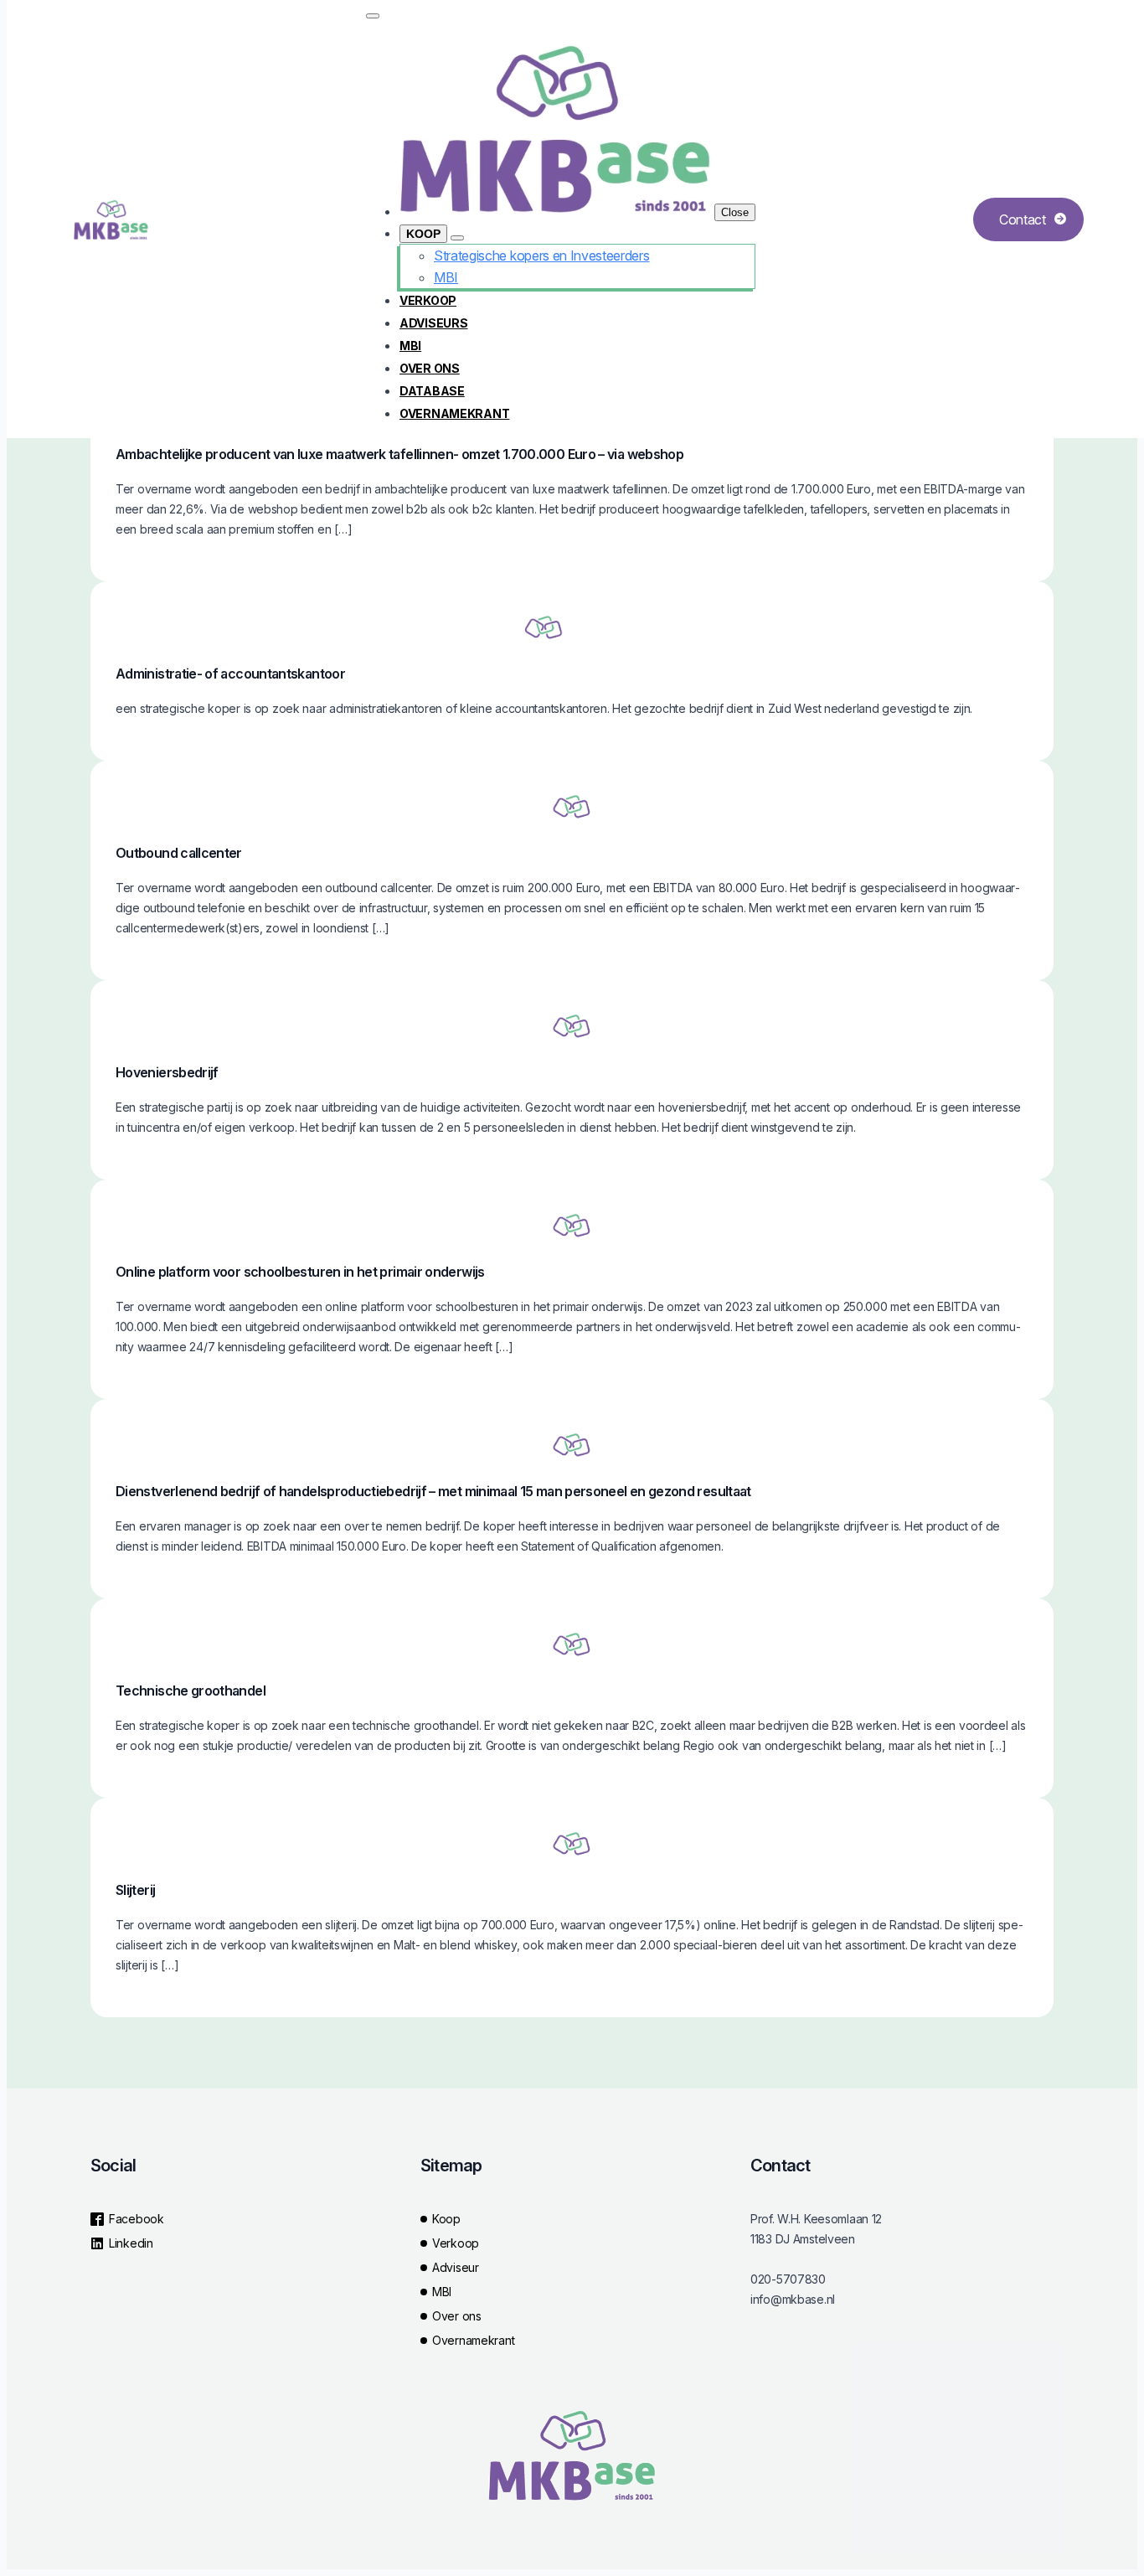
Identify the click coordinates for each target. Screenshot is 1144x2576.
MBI (410, 346)
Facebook (137, 2219)
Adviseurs (433, 323)
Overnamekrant (454, 413)
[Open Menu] (373, 16)
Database (432, 391)
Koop (423, 234)
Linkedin (131, 2243)
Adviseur (456, 2267)
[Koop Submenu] (457, 238)
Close (735, 212)
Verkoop (428, 300)
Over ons (430, 368)
